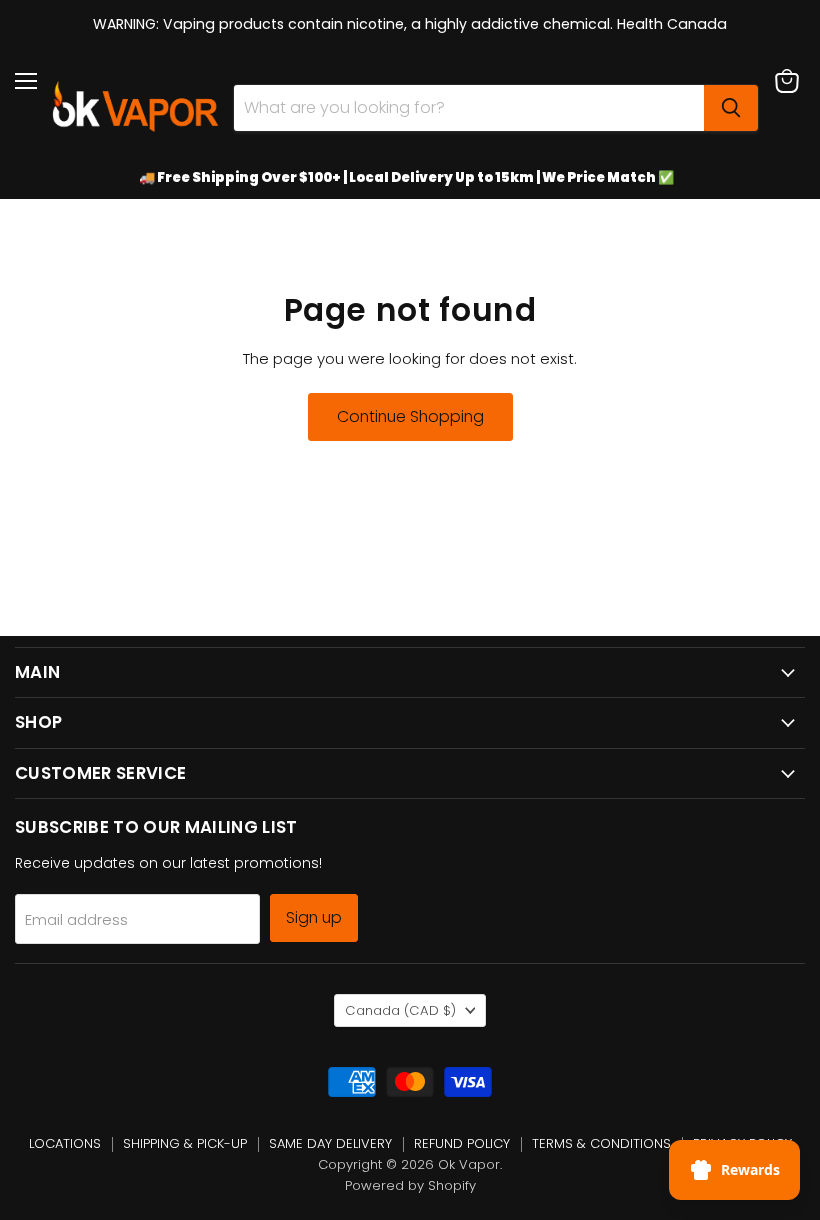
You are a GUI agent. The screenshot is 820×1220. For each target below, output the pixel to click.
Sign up (314, 917)
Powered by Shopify (410, 1185)
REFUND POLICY (462, 1143)
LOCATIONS (65, 1143)
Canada (400, 1010)
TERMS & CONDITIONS (601, 1143)
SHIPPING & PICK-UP (185, 1143)
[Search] (731, 108)
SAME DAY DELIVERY (330, 1143)
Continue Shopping (410, 416)
